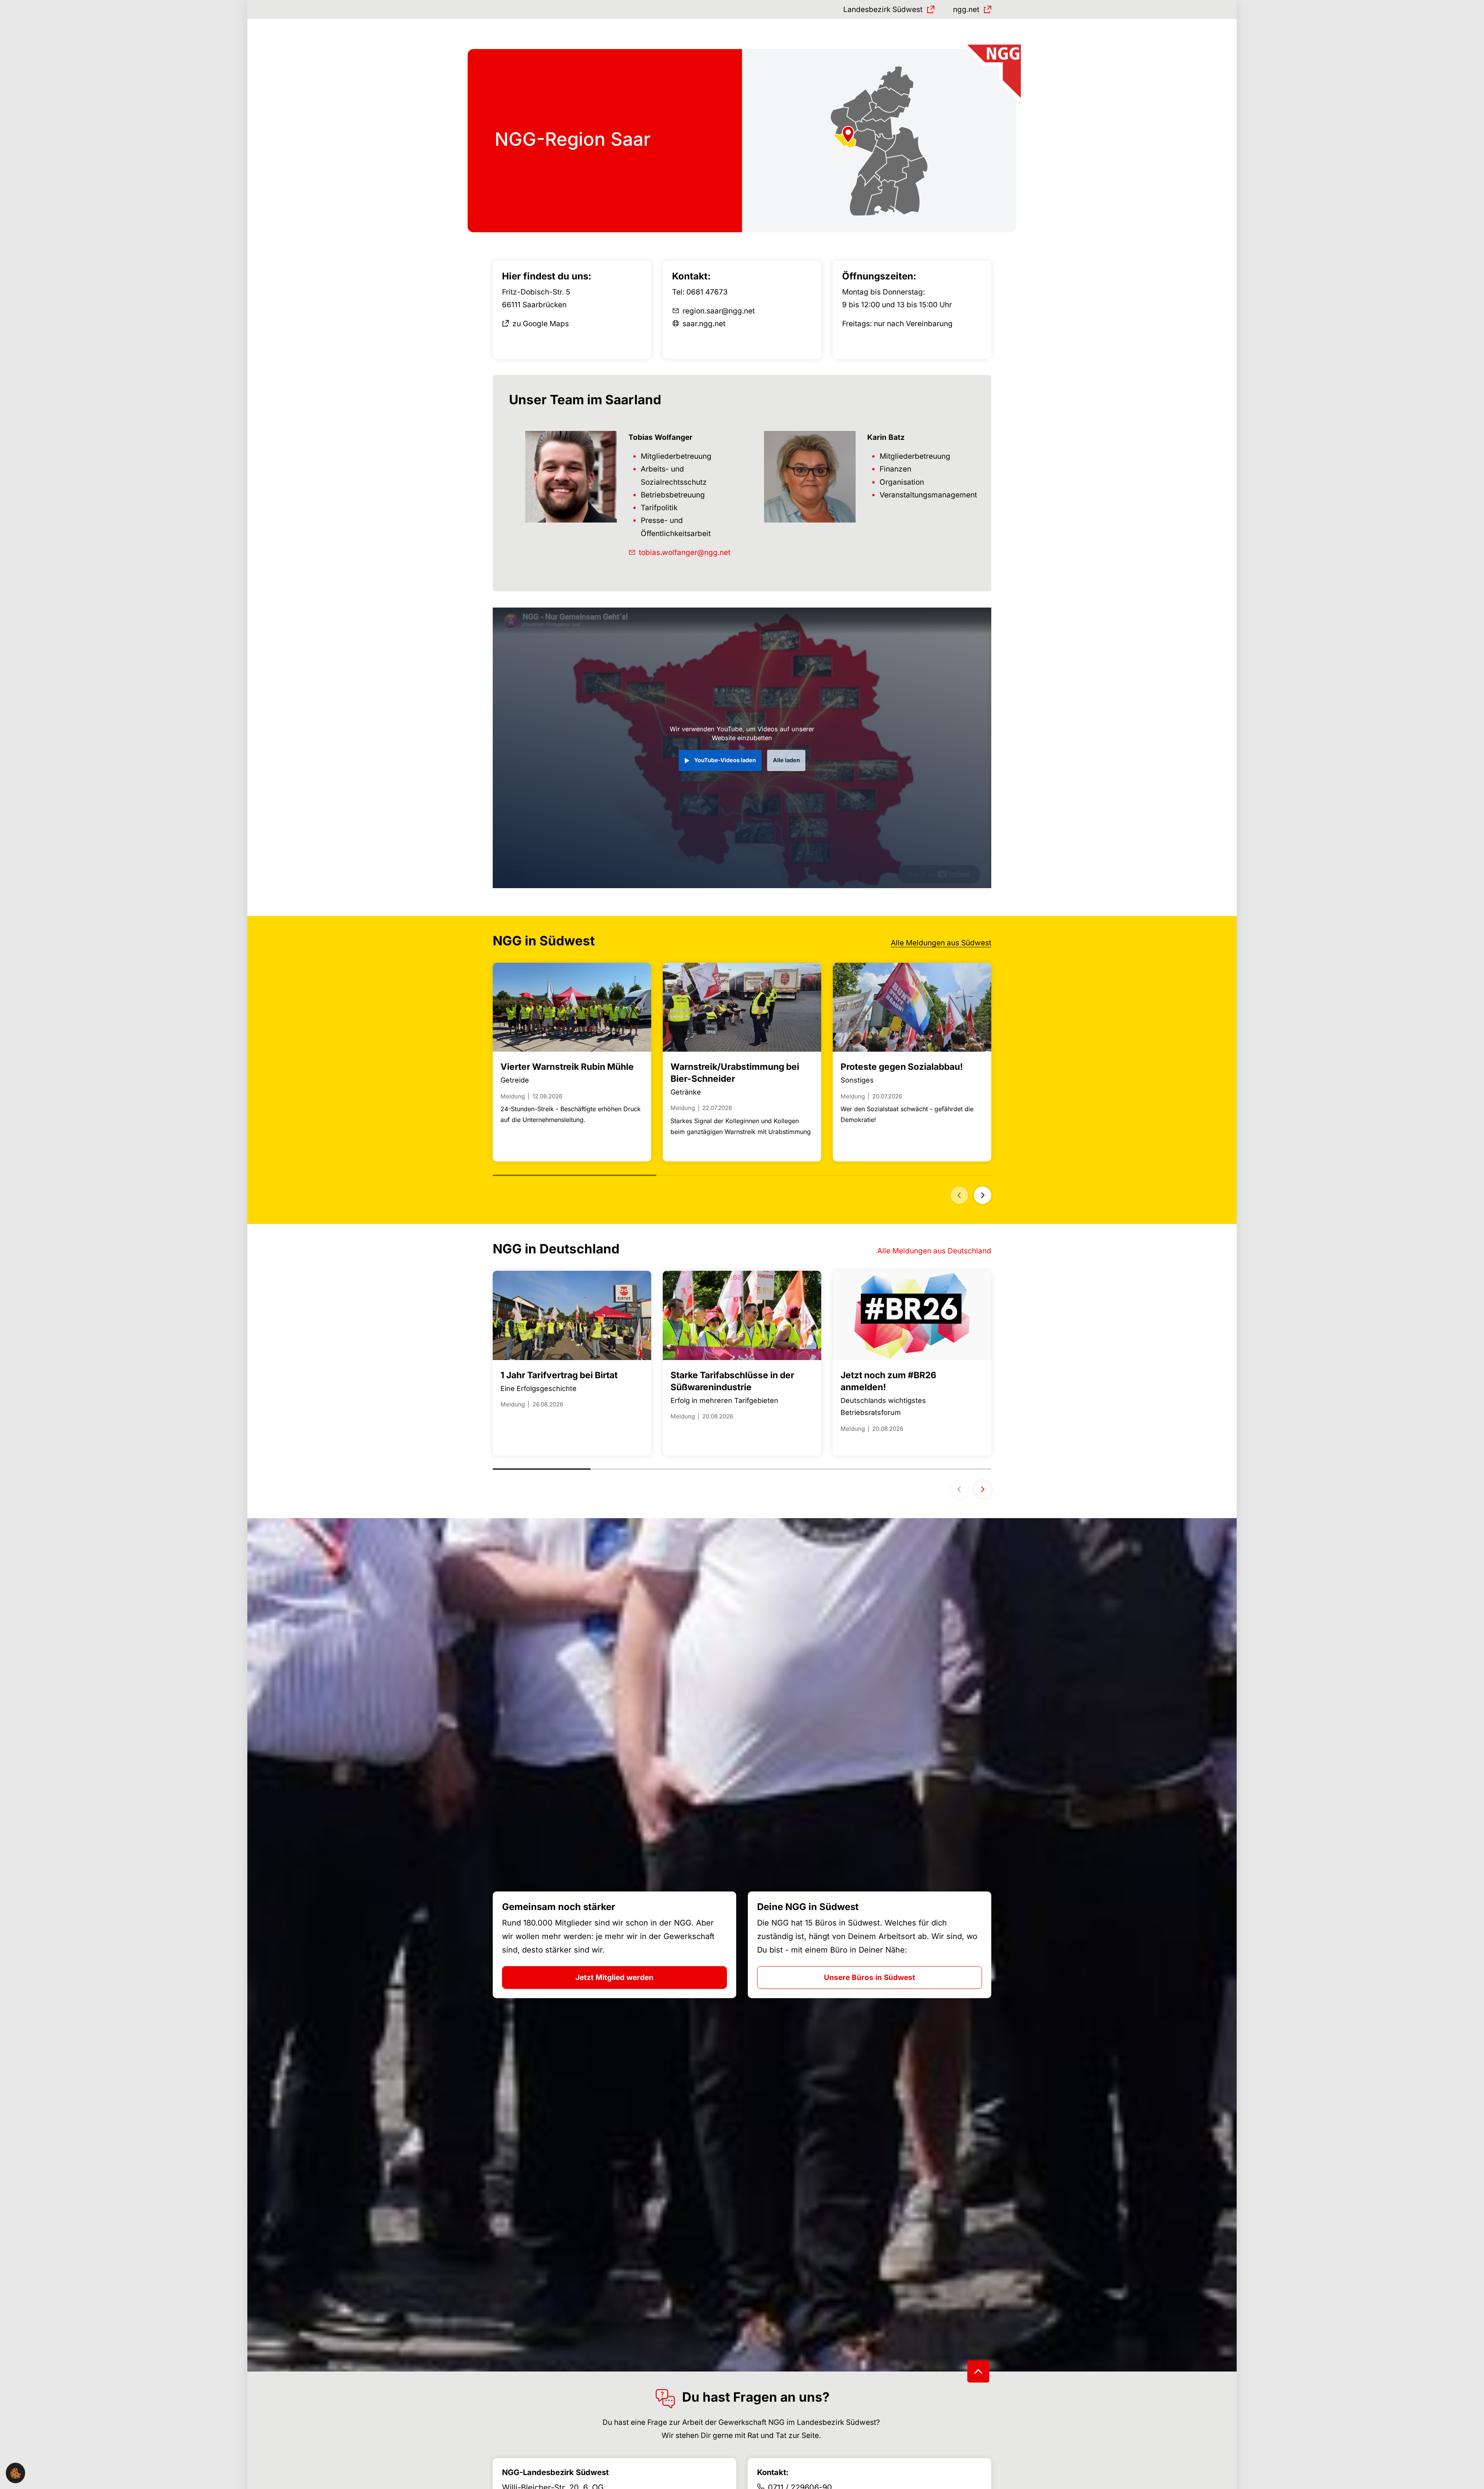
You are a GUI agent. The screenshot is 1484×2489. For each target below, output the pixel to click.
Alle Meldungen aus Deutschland (934, 1251)
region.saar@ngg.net (719, 311)
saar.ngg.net (704, 324)
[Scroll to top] (978, 2372)
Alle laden (786, 760)
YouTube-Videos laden (725, 760)
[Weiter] (983, 1195)
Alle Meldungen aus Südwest (941, 943)
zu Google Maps (541, 324)
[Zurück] (959, 1195)
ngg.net (966, 9)
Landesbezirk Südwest (883, 9)
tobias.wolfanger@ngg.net (685, 552)
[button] (15, 2473)
